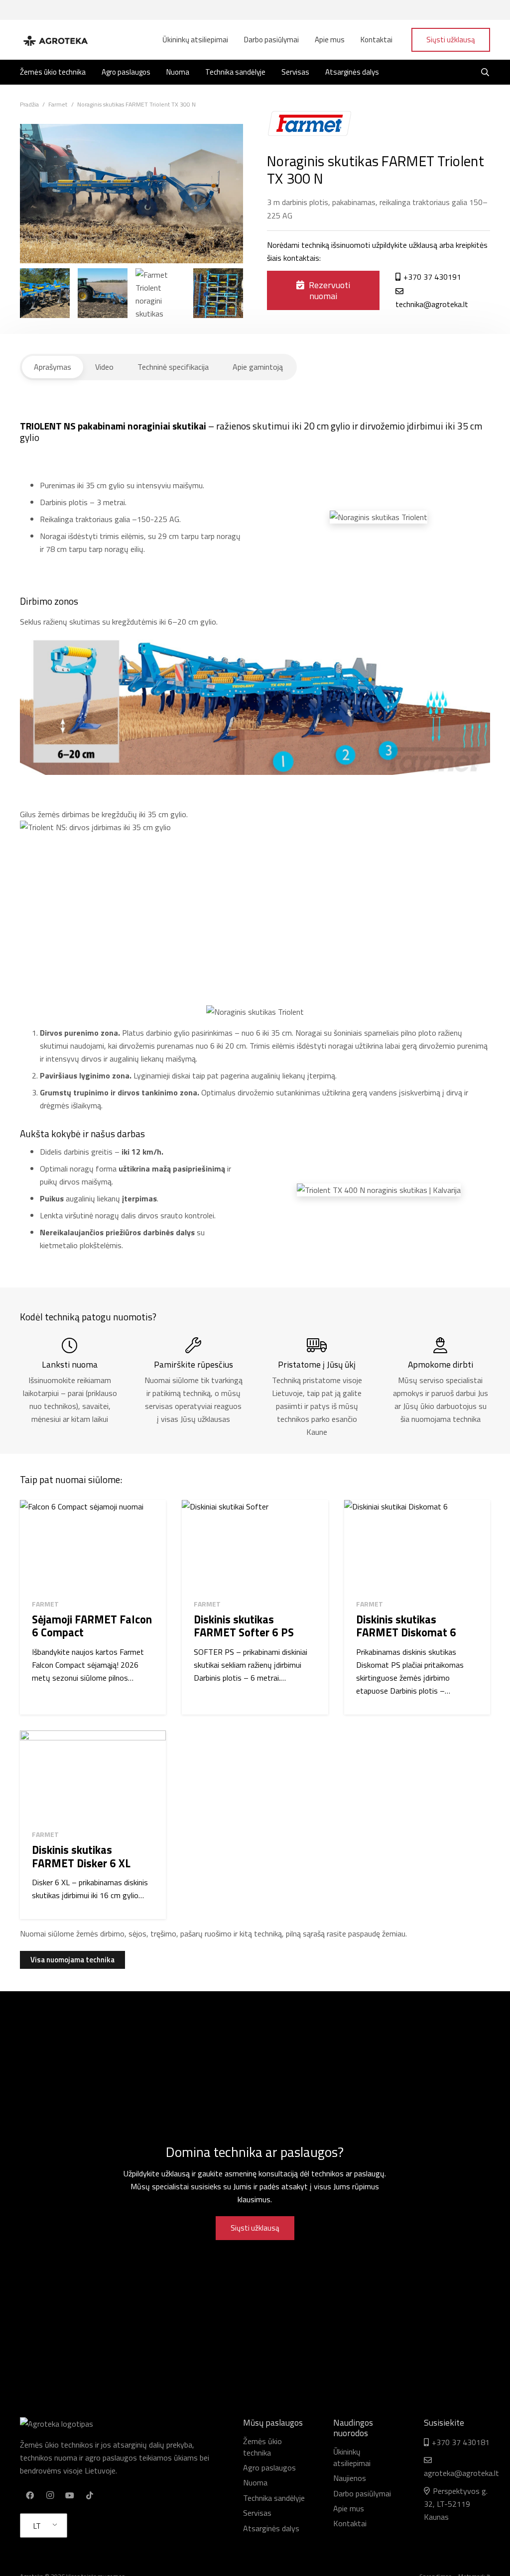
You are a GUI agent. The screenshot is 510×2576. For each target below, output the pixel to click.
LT (37, 2526)
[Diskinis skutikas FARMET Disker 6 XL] (93, 1776)
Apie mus (349, 2508)
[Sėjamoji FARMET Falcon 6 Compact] (93, 1546)
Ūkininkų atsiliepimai (352, 2457)
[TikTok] (90, 2495)
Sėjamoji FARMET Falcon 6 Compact (92, 1626)
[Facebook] (30, 2495)
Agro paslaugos (269, 2468)
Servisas (257, 2513)
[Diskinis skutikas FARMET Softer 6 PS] (255, 1546)
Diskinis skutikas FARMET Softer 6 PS (244, 1626)
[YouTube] (70, 2495)
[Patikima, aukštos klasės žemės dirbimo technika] (103, 293)
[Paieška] (485, 72)
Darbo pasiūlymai (362, 2493)
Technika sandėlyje (274, 2498)
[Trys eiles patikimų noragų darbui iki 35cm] (45, 293)
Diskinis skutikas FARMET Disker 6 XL (81, 1857)
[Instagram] (50, 2495)
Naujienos (350, 2478)
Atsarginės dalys (271, 2528)
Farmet (45, 1604)
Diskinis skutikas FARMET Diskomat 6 (406, 1626)
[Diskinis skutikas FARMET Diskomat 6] (417, 1546)
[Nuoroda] (55, 40)
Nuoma (255, 2482)
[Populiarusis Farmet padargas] (160, 293)
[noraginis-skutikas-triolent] (218, 293)
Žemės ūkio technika (262, 2447)
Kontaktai (350, 2523)
